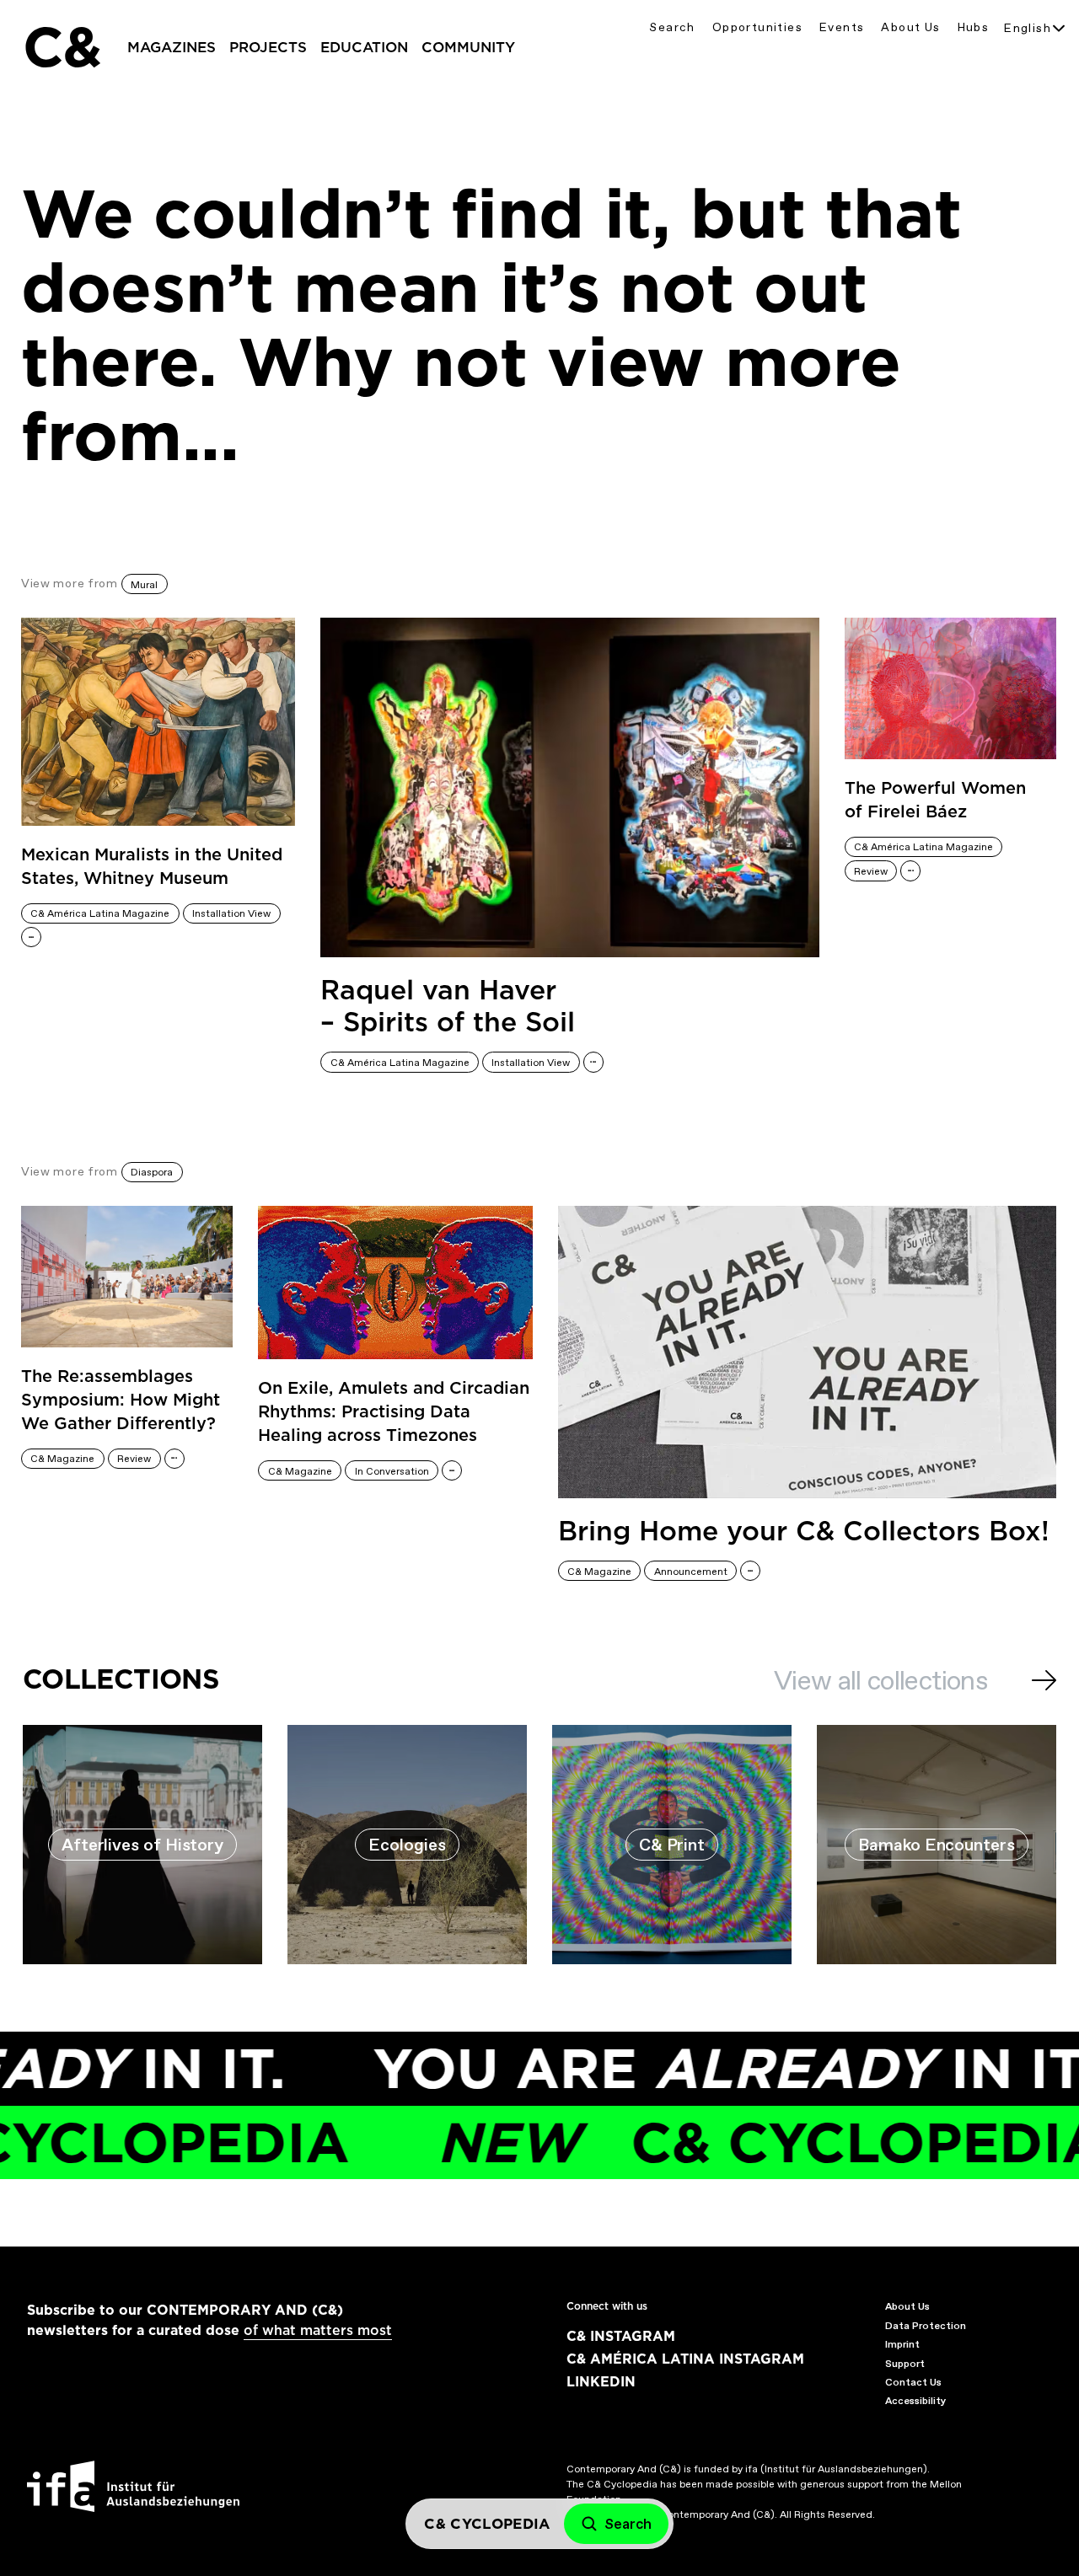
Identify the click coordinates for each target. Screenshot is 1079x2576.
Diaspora (152, 1172)
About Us (910, 27)
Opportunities (757, 27)
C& (62, 47)
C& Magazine (62, 1459)
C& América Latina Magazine (100, 913)
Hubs (974, 27)
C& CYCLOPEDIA (723, 2142)
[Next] (1044, 1680)
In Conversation (392, 1471)
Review (871, 871)
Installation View (231, 913)
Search (672, 27)
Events (842, 27)
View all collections (880, 1680)
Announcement (691, 1572)
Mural (144, 585)
